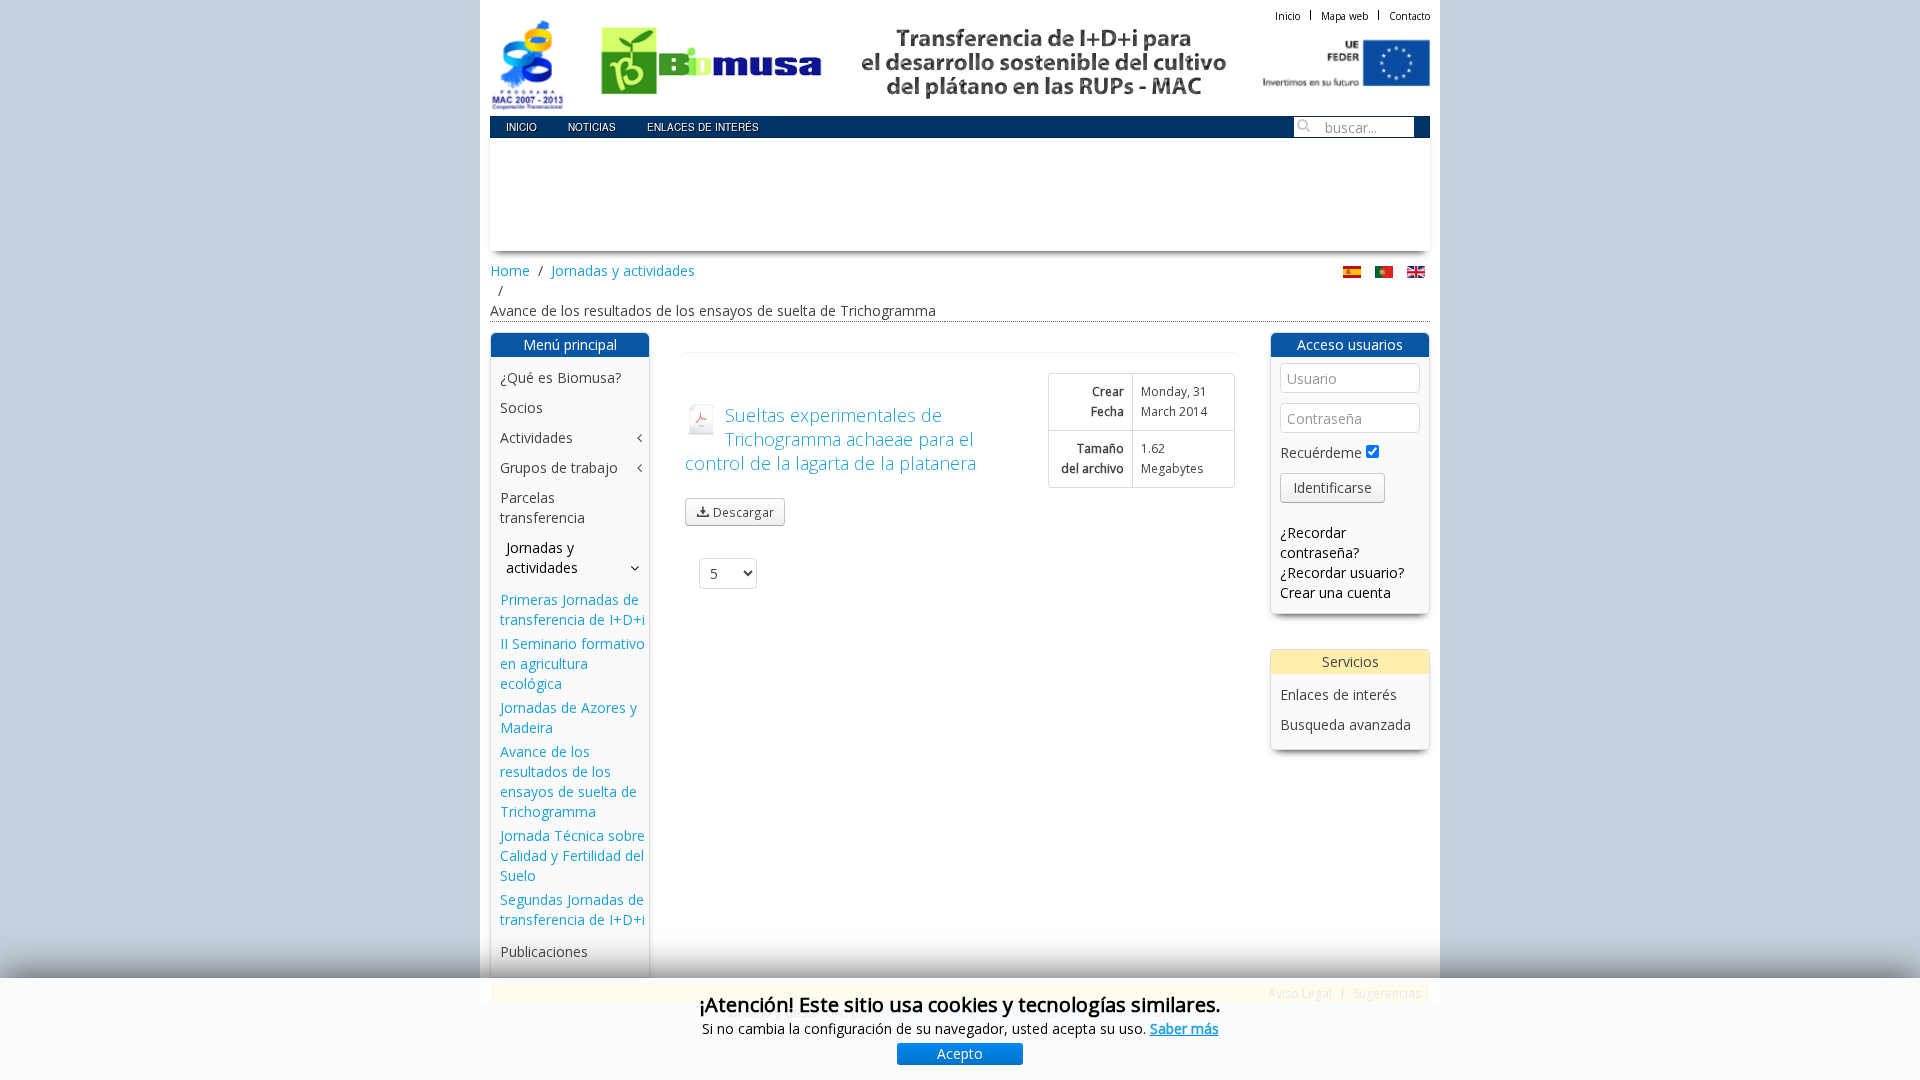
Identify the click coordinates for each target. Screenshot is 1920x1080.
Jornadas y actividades (623, 270)
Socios (521, 407)
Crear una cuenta (1335, 592)
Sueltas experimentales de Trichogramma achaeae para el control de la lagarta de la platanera (830, 439)
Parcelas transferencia (542, 507)
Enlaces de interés (1338, 694)
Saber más (1184, 1028)
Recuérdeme (1321, 452)
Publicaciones (544, 951)
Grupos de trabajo (559, 467)
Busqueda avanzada (1345, 724)
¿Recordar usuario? (1342, 572)
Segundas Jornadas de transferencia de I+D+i (572, 909)
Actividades (536, 437)
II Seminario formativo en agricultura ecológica (572, 663)
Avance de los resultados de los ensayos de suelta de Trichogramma (568, 781)
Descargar (742, 512)
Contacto (1409, 16)
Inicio (1287, 16)
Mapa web (1344, 16)
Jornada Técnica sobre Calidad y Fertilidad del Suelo (572, 855)
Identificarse (1332, 487)
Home (510, 270)
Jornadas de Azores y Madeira (568, 717)
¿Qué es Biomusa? (560, 377)
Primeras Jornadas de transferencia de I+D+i (572, 609)
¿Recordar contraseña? (1319, 542)
